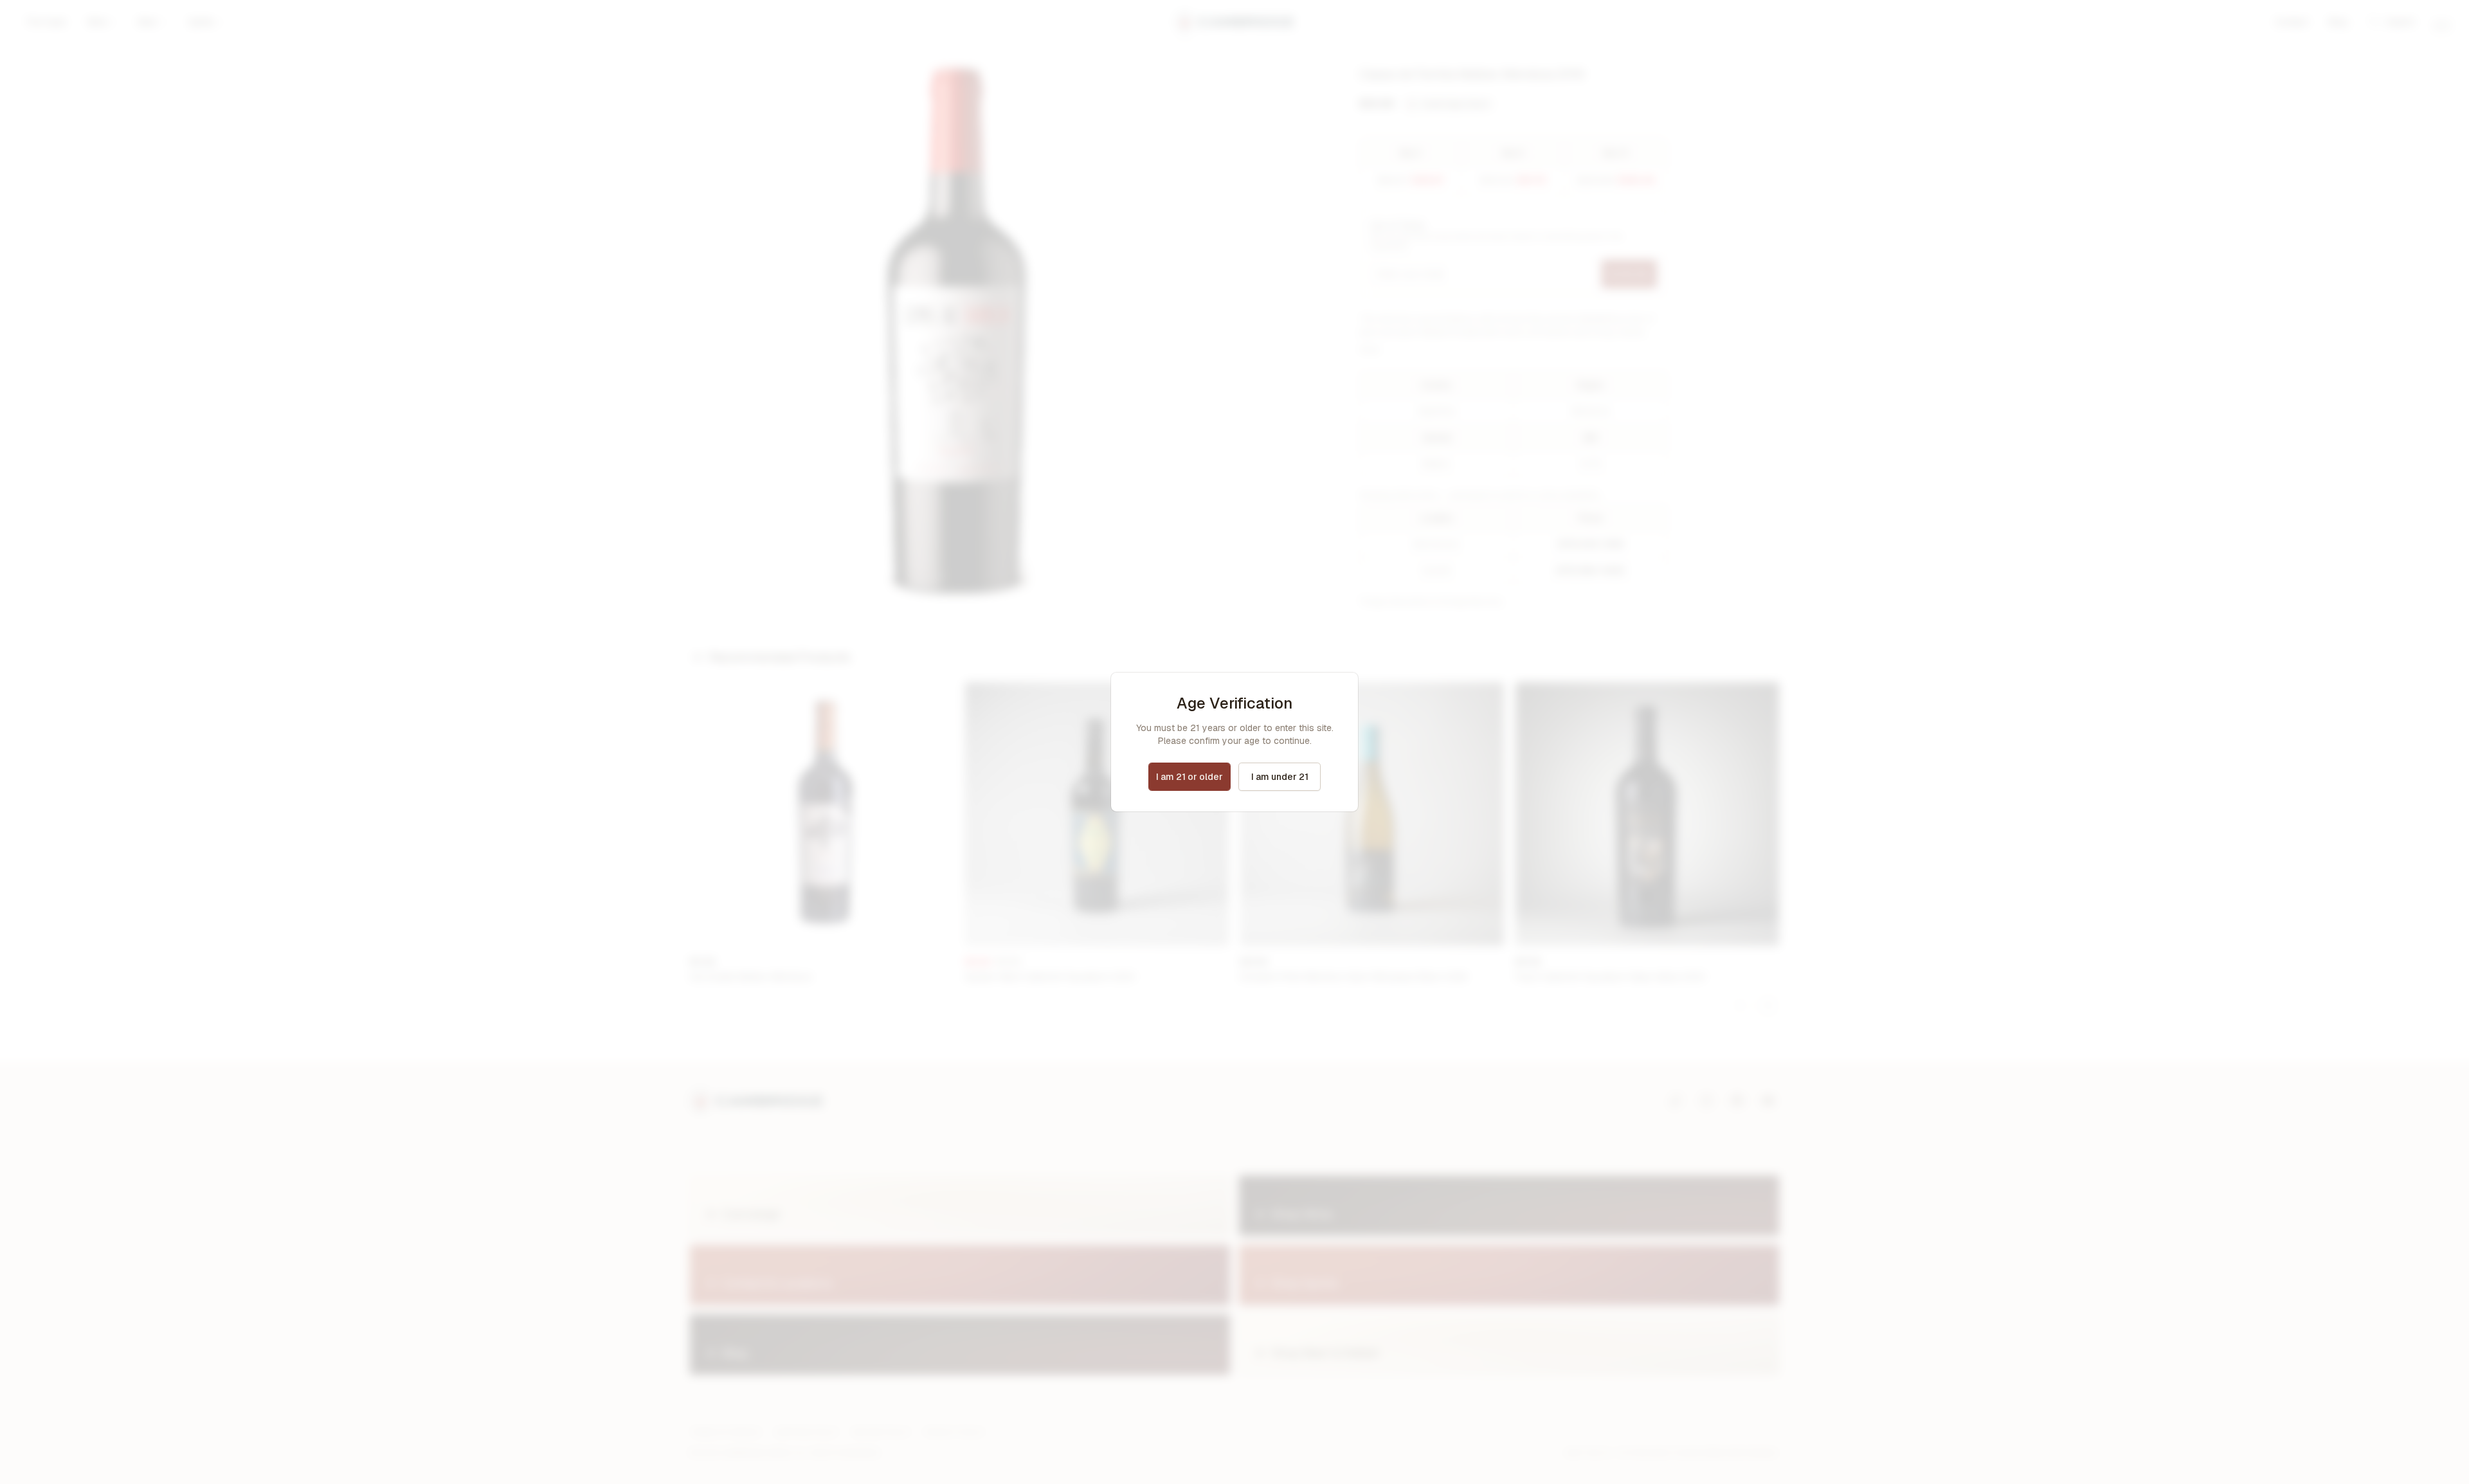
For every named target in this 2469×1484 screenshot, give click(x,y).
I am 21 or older (1189, 777)
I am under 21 (1280, 777)
